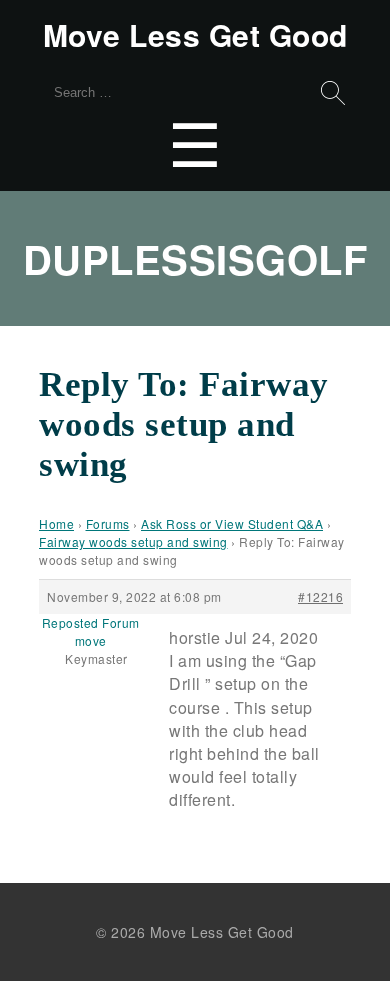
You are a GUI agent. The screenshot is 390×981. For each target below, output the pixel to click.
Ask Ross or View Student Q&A (232, 523)
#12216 (320, 596)
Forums (108, 523)
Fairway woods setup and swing (133, 541)
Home (56, 523)
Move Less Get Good (195, 35)
